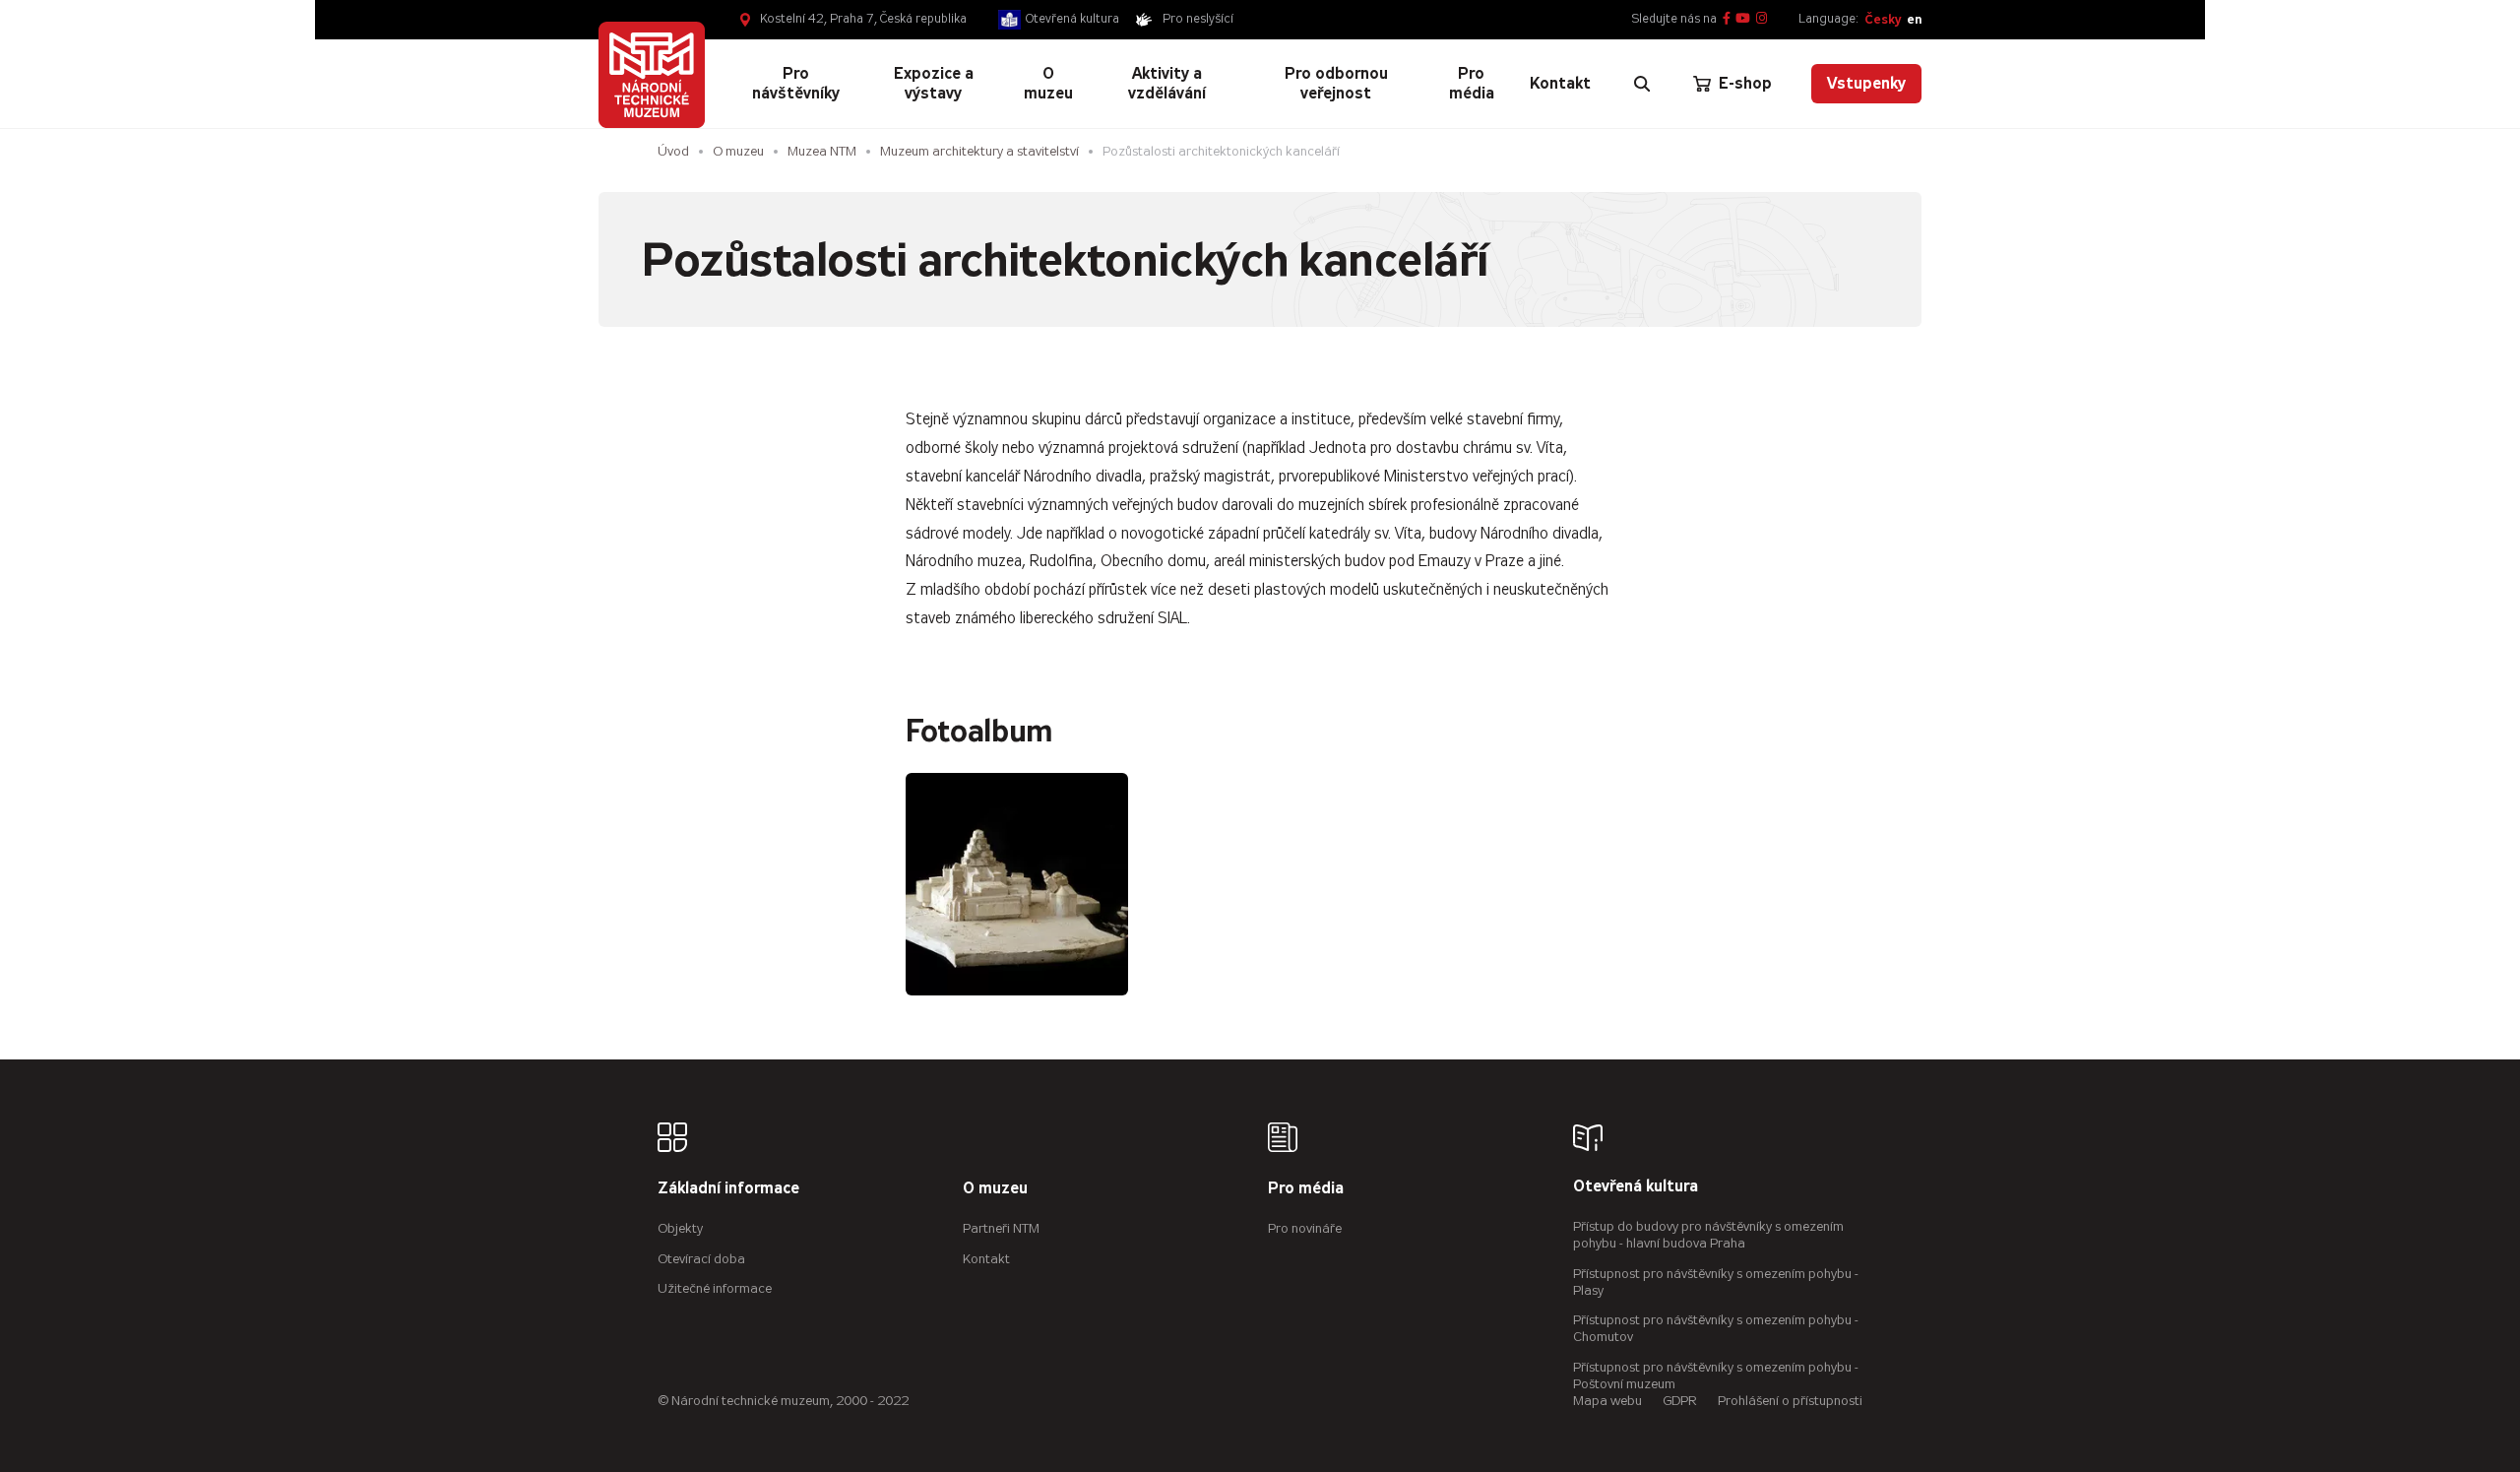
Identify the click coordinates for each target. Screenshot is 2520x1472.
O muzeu (738, 151)
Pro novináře (1305, 1228)
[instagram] (1762, 19)
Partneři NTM (1001, 1228)
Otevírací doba (701, 1259)
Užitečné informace (715, 1288)
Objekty (680, 1228)
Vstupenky (1866, 83)
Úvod (673, 151)
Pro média (1306, 1189)
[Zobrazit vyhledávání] (1642, 84)
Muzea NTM (822, 151)
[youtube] (1743, 19)
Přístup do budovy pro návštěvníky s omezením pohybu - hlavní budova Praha (1708, 1235)
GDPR (1680, 1401)
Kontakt (986, 1259)
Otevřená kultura (1072, 19)
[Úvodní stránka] (652, 75)
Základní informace (728, 1189)
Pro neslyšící (1198, 19)
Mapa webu (1607, 1401)
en (1914, 19)
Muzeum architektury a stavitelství (979, 151)
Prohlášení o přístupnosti (1790, 1401)
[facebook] (1727, 19)
